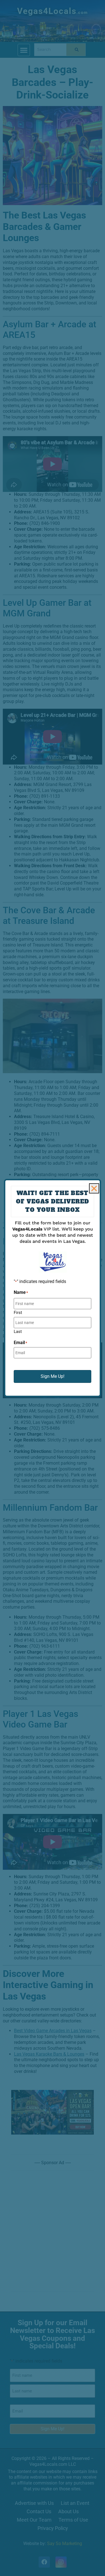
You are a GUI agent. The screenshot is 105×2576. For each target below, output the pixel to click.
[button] (94, 1188)
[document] (53, 1288)
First (18, 1312)
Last (18, 1331)
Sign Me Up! (53, 1376)
